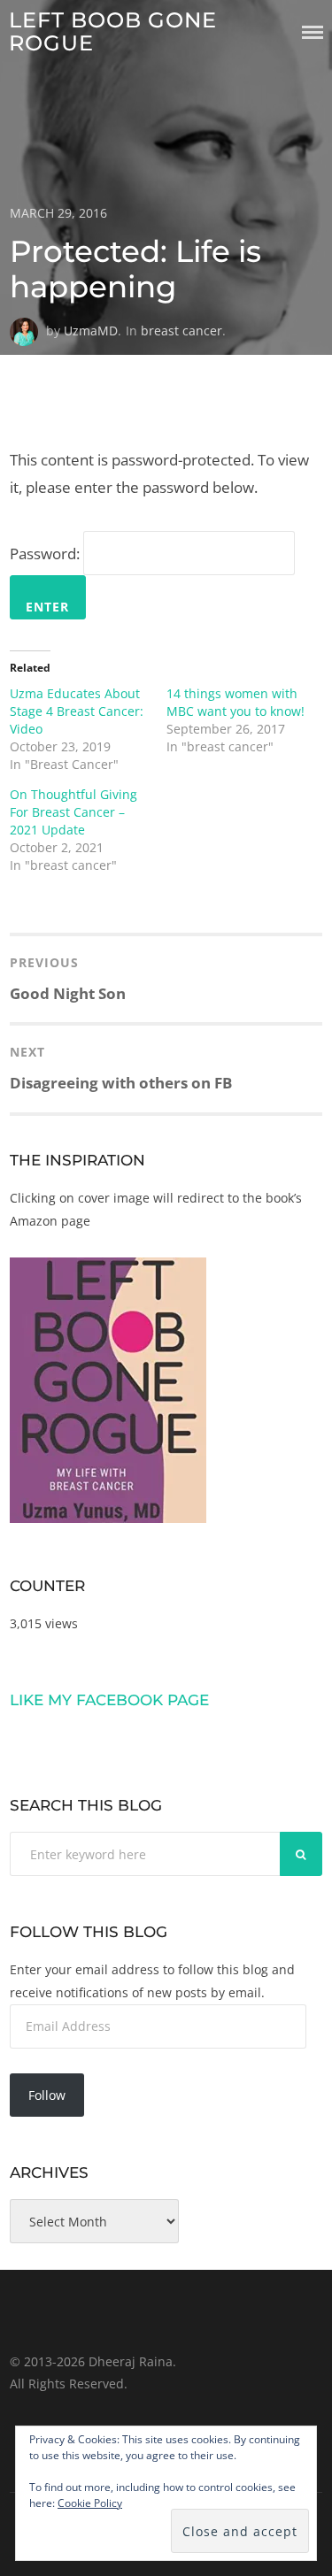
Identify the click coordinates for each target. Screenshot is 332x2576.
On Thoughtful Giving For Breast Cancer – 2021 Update (73, 812)
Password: (46, 554)
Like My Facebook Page (109, 1700)
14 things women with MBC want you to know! (235, 702)
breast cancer (181, 331)
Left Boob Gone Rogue (113, 31)
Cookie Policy (90, 2503)
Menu (313, 32)
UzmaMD (91, 331)
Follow (47, 2095)
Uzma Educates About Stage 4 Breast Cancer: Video (77, 711)
